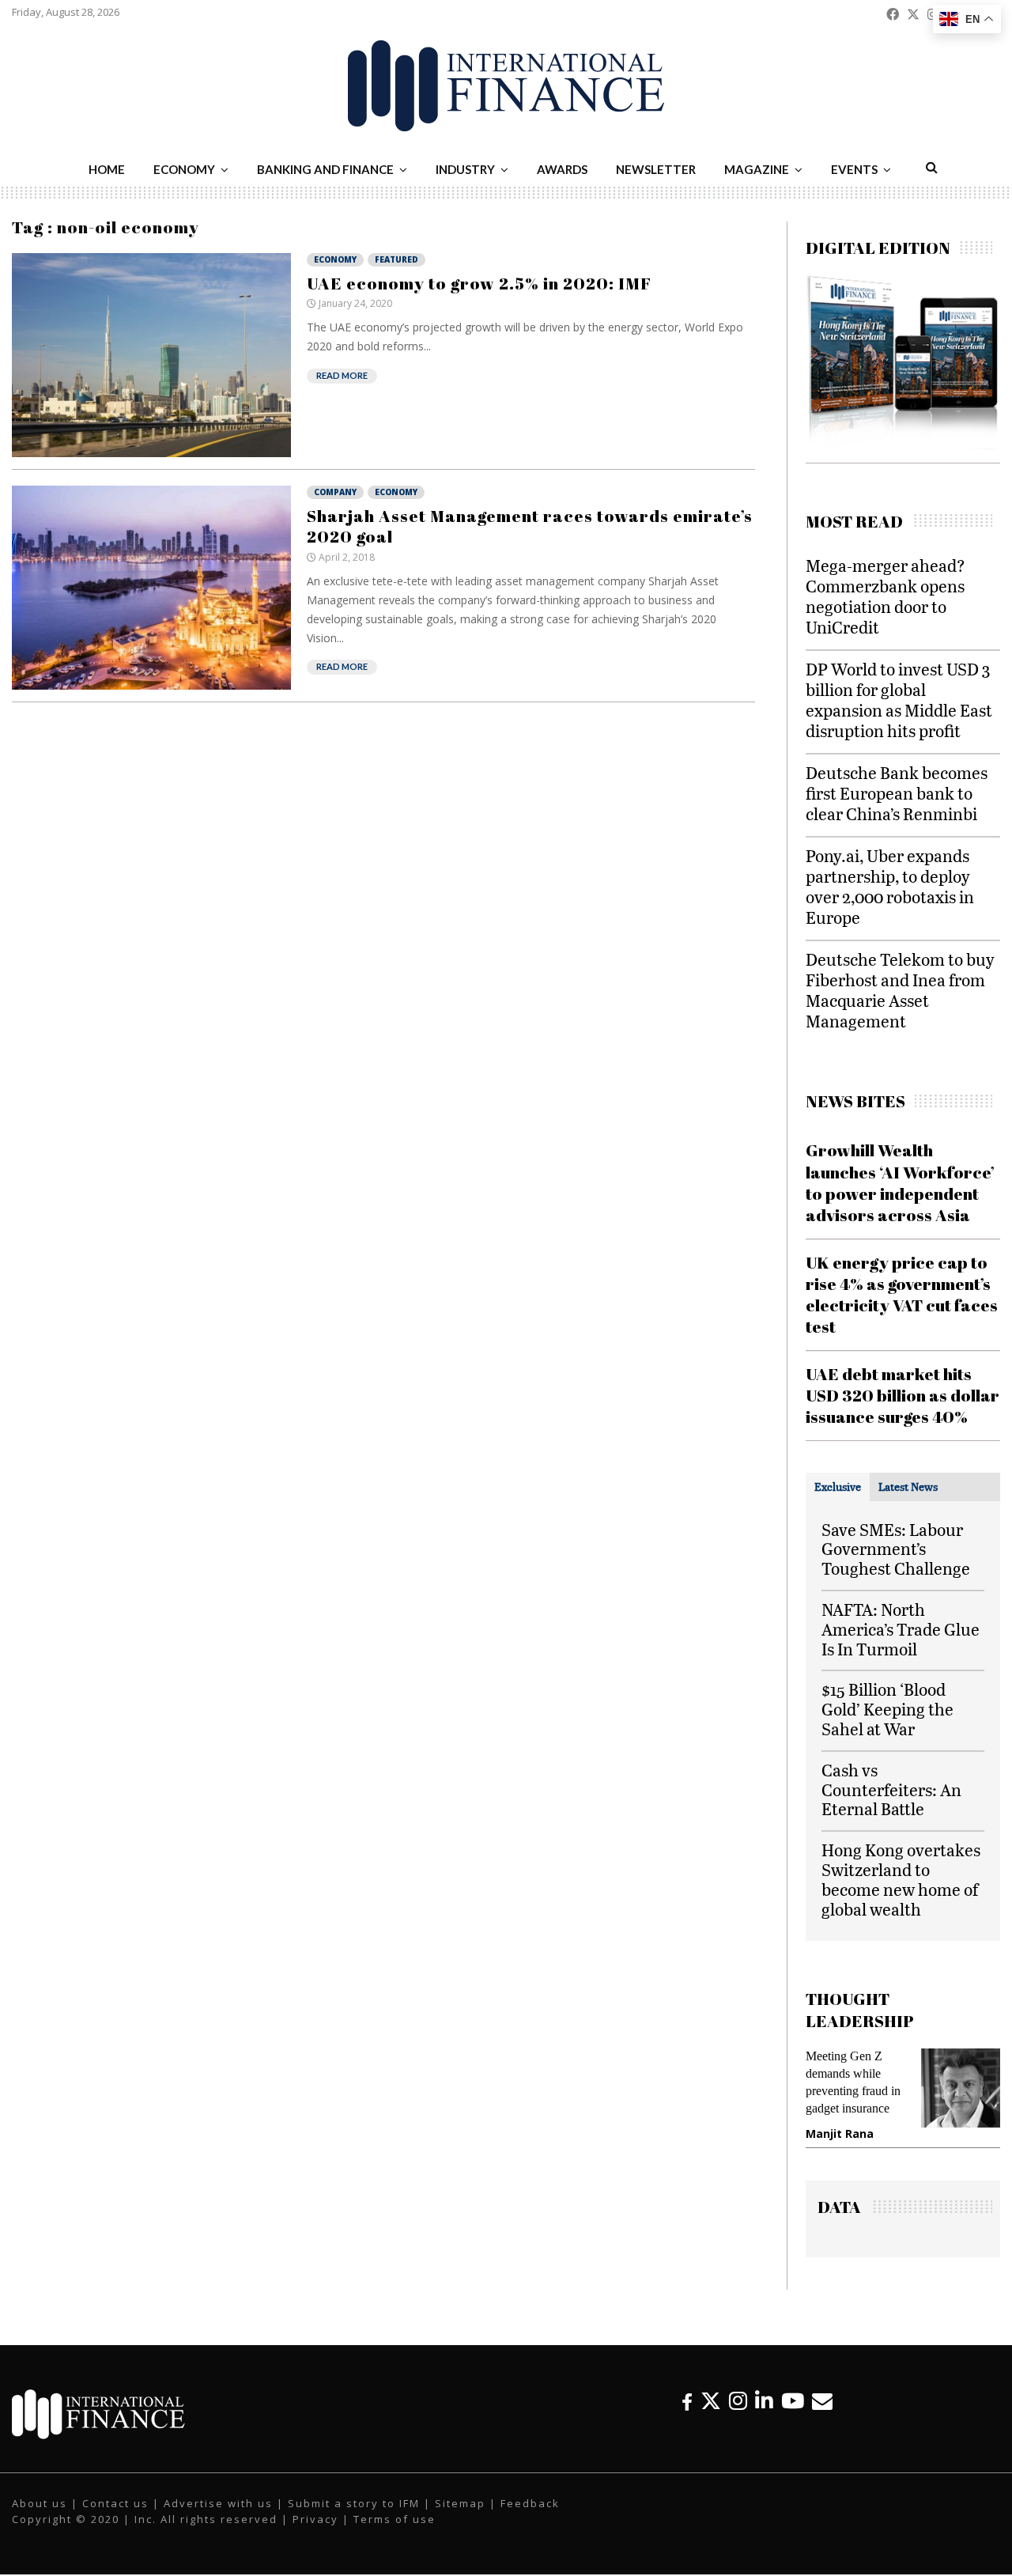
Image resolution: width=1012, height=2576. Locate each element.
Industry (465, 169)
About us (40, 2503)
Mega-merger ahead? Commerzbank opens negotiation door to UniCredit (885, 596)
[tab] (838, 1487)
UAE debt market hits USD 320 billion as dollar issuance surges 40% (902, 1396)
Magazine (757, 169)
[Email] (822, 2401)
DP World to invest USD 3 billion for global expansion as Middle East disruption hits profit (899, 700)
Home (107, 169)
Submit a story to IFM (354, 2503)
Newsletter (656, 169)
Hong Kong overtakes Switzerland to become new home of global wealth (901, 1879)
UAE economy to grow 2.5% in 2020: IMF (479, 283)
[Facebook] (687, 2401)
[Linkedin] (764, 2401)
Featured (396, 259)
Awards (562, 169)
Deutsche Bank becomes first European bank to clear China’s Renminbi (897, 793)
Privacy (315, 2519)
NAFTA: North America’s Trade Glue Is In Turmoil (901, 1629)
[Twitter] (711, 2401)
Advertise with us (218, 2503)
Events (854, 169)
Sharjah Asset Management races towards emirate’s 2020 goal (530, 526)
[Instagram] (738, 2401)
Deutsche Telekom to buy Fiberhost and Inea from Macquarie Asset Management (900, 990)
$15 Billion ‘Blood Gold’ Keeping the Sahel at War (887, 1709)
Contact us (115, 2503)
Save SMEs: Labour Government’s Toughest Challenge (896, 1549)
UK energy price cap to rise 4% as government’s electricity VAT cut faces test (902, 1295)
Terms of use (395, 2519)
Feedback (530, 2503)
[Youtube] (793, 2401)
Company (335, 492)
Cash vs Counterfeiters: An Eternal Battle (891, 1789)
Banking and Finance (325, 169)
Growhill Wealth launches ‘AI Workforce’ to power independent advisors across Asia (900, 1182)
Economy (184, 169)
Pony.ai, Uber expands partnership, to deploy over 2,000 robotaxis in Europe (890, 886)
